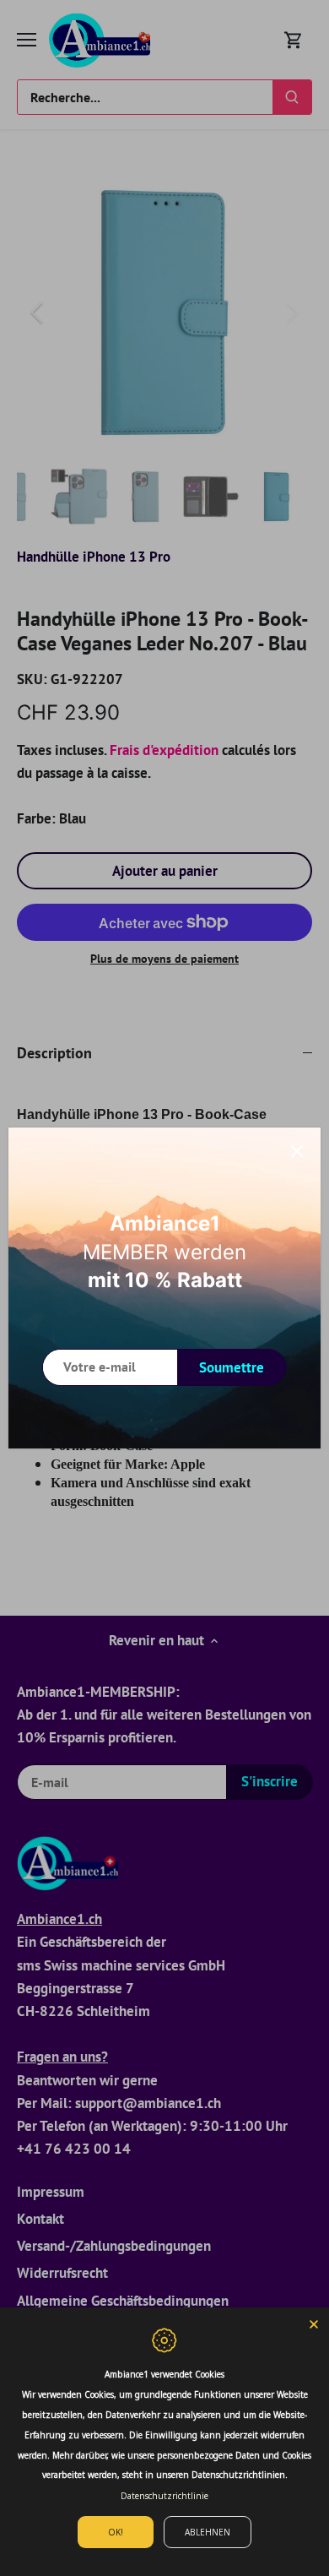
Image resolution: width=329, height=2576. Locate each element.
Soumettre (232, 1367)
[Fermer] (297, 1151)
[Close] (314, 2323)
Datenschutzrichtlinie (164, 2496)
